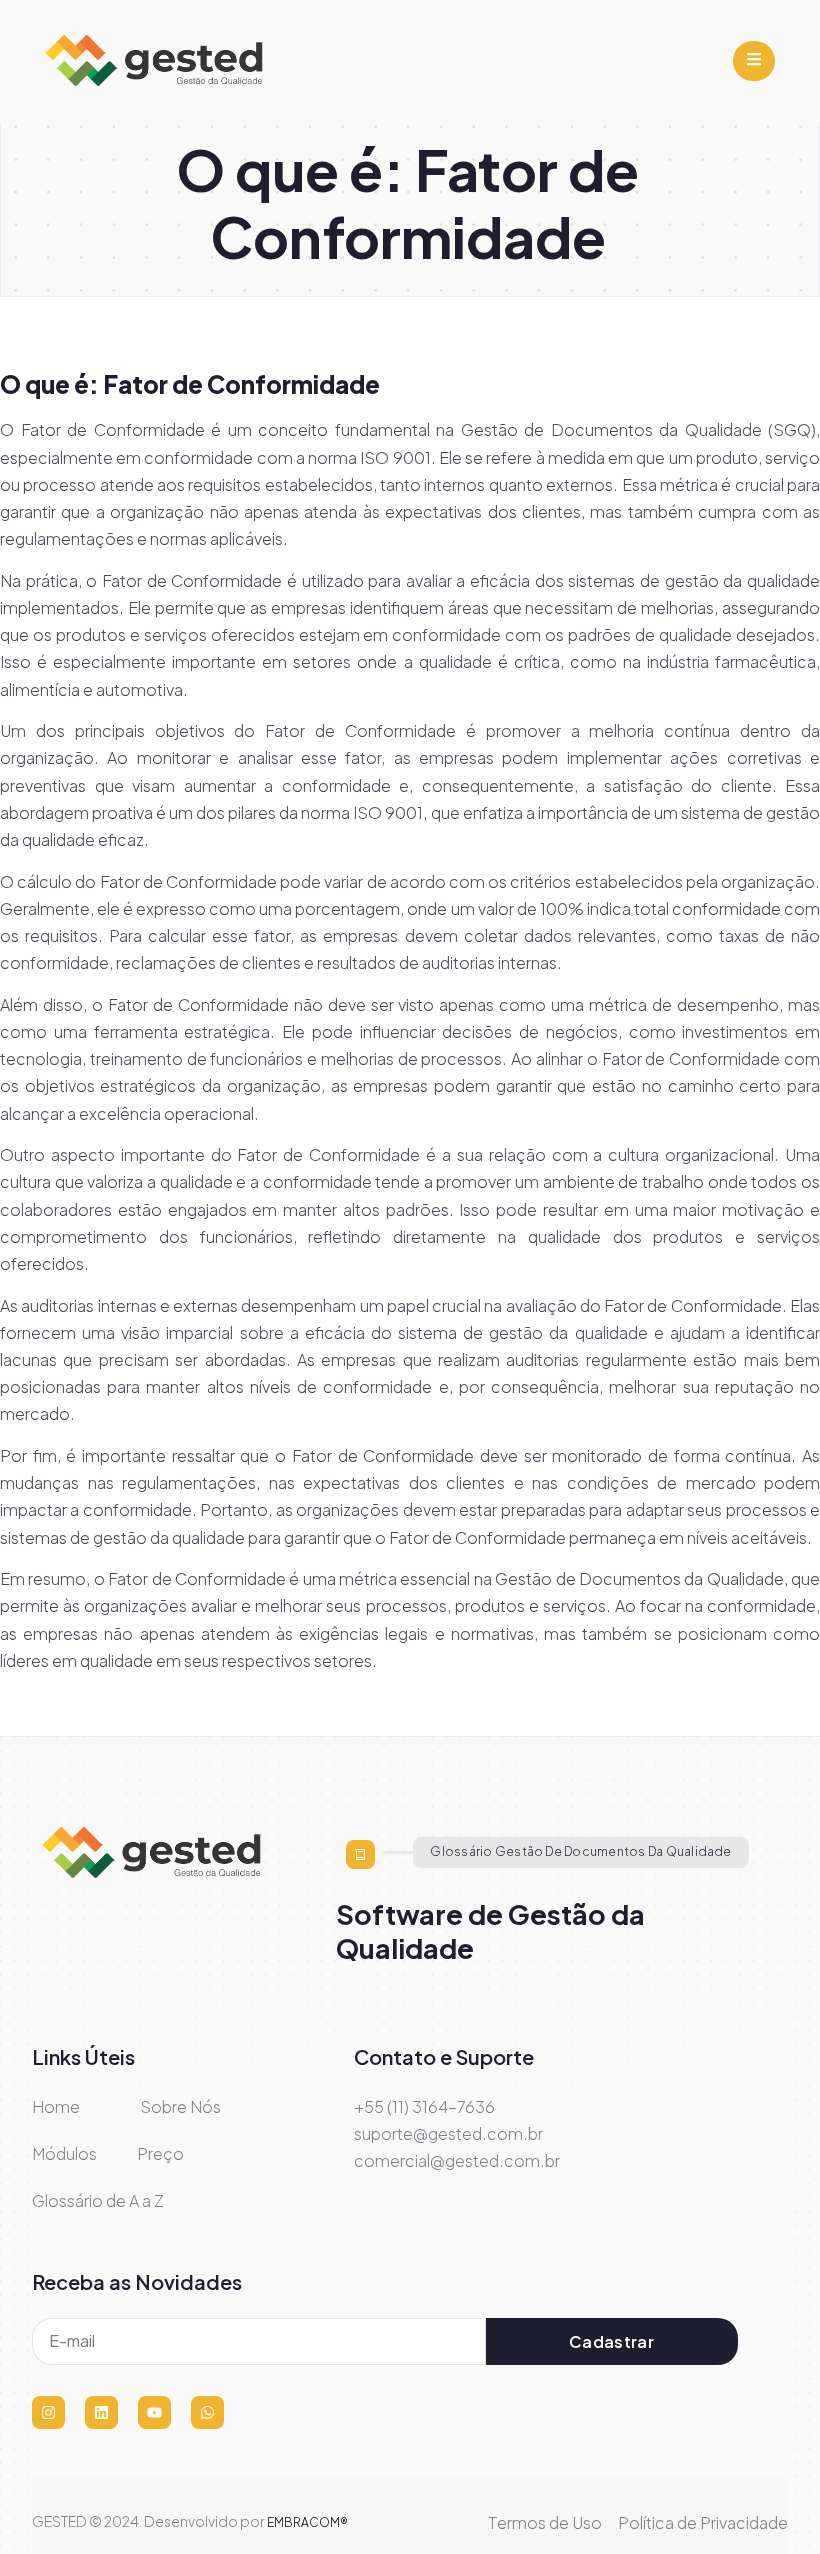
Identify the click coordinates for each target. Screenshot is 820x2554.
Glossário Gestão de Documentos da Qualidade (580, 1851)
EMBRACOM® (307, 2522)
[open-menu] (754, 61)
